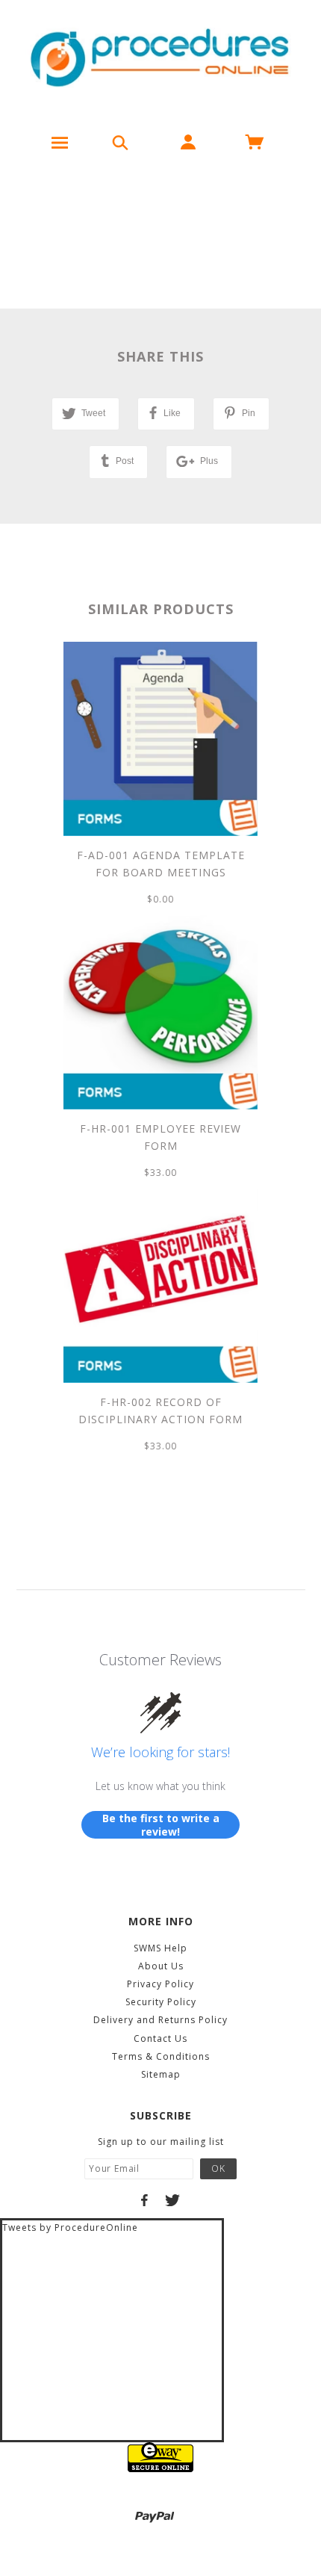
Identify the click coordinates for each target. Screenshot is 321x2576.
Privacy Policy (160, 1984)
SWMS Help (160, 1948)
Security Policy (161, 2002)
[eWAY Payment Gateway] (160, 2456)
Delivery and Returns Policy (160, 2020)
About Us (161, 1966)
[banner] (160, 60)
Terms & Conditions (161, 2056)
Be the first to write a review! (161, 1825)
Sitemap (161, 2074)
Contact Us (160, 2038)
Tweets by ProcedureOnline (70, 2227)
